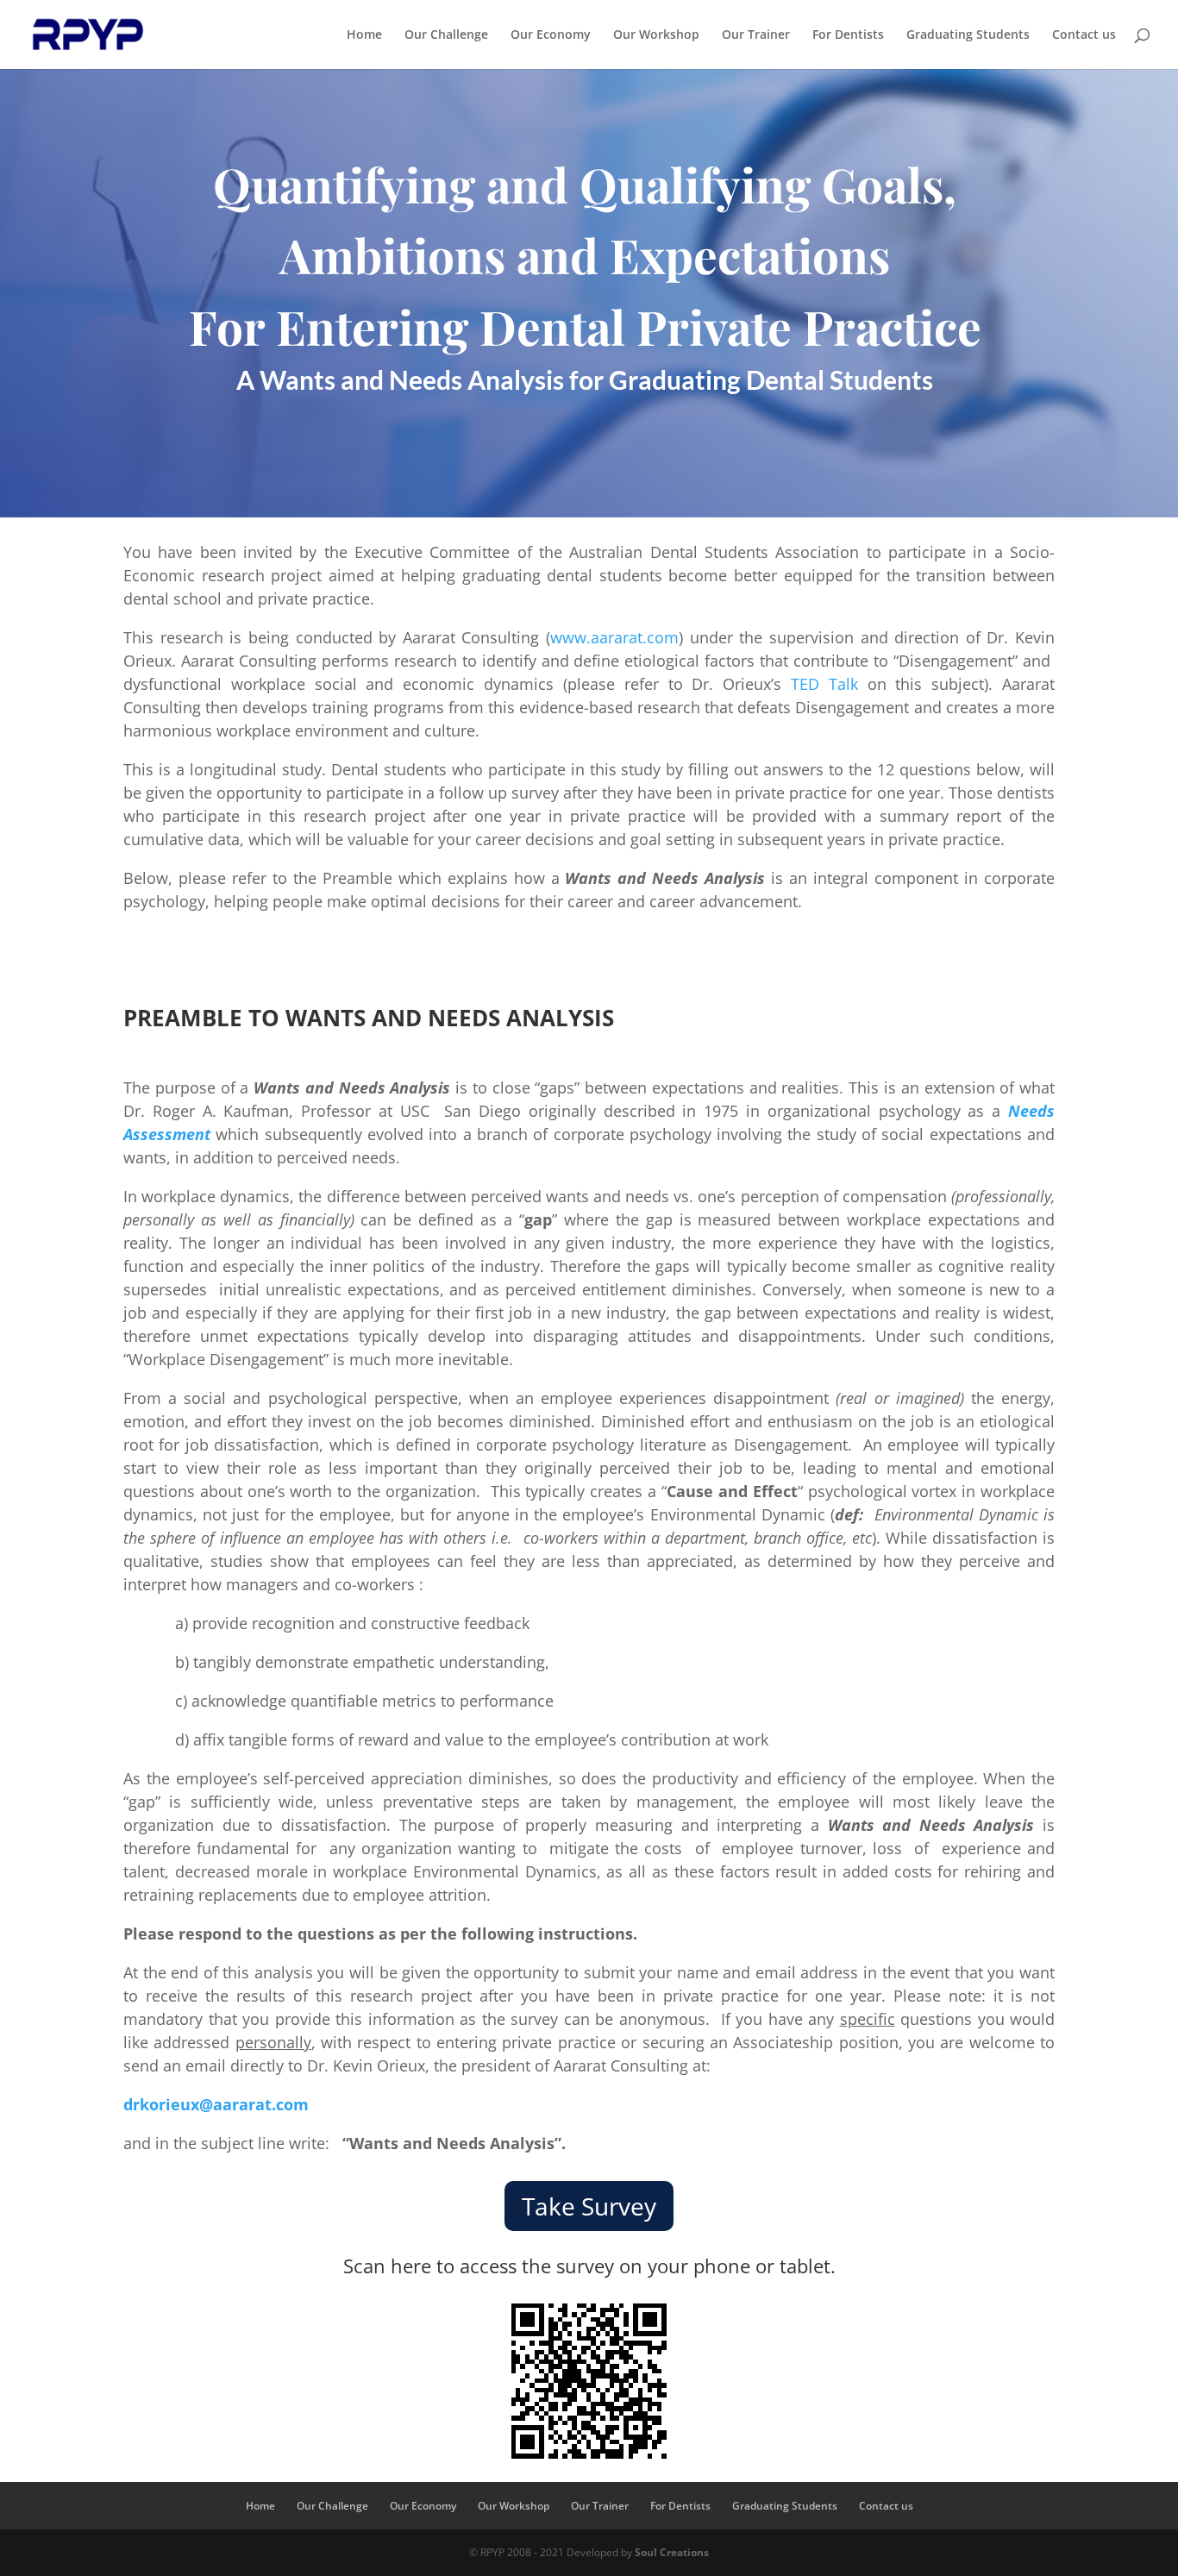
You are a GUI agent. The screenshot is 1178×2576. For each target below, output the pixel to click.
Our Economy (551, 35)
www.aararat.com (614, 637)
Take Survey (589, 2206)
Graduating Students (968, 35)
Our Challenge (446, 35)
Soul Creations (672, 2552)
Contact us (1084, 35)
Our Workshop (656, 35)
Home (364, 35)
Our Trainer (756, 35)
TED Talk (824, 684)
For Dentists (848, 35)
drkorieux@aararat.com (216, 2104)
